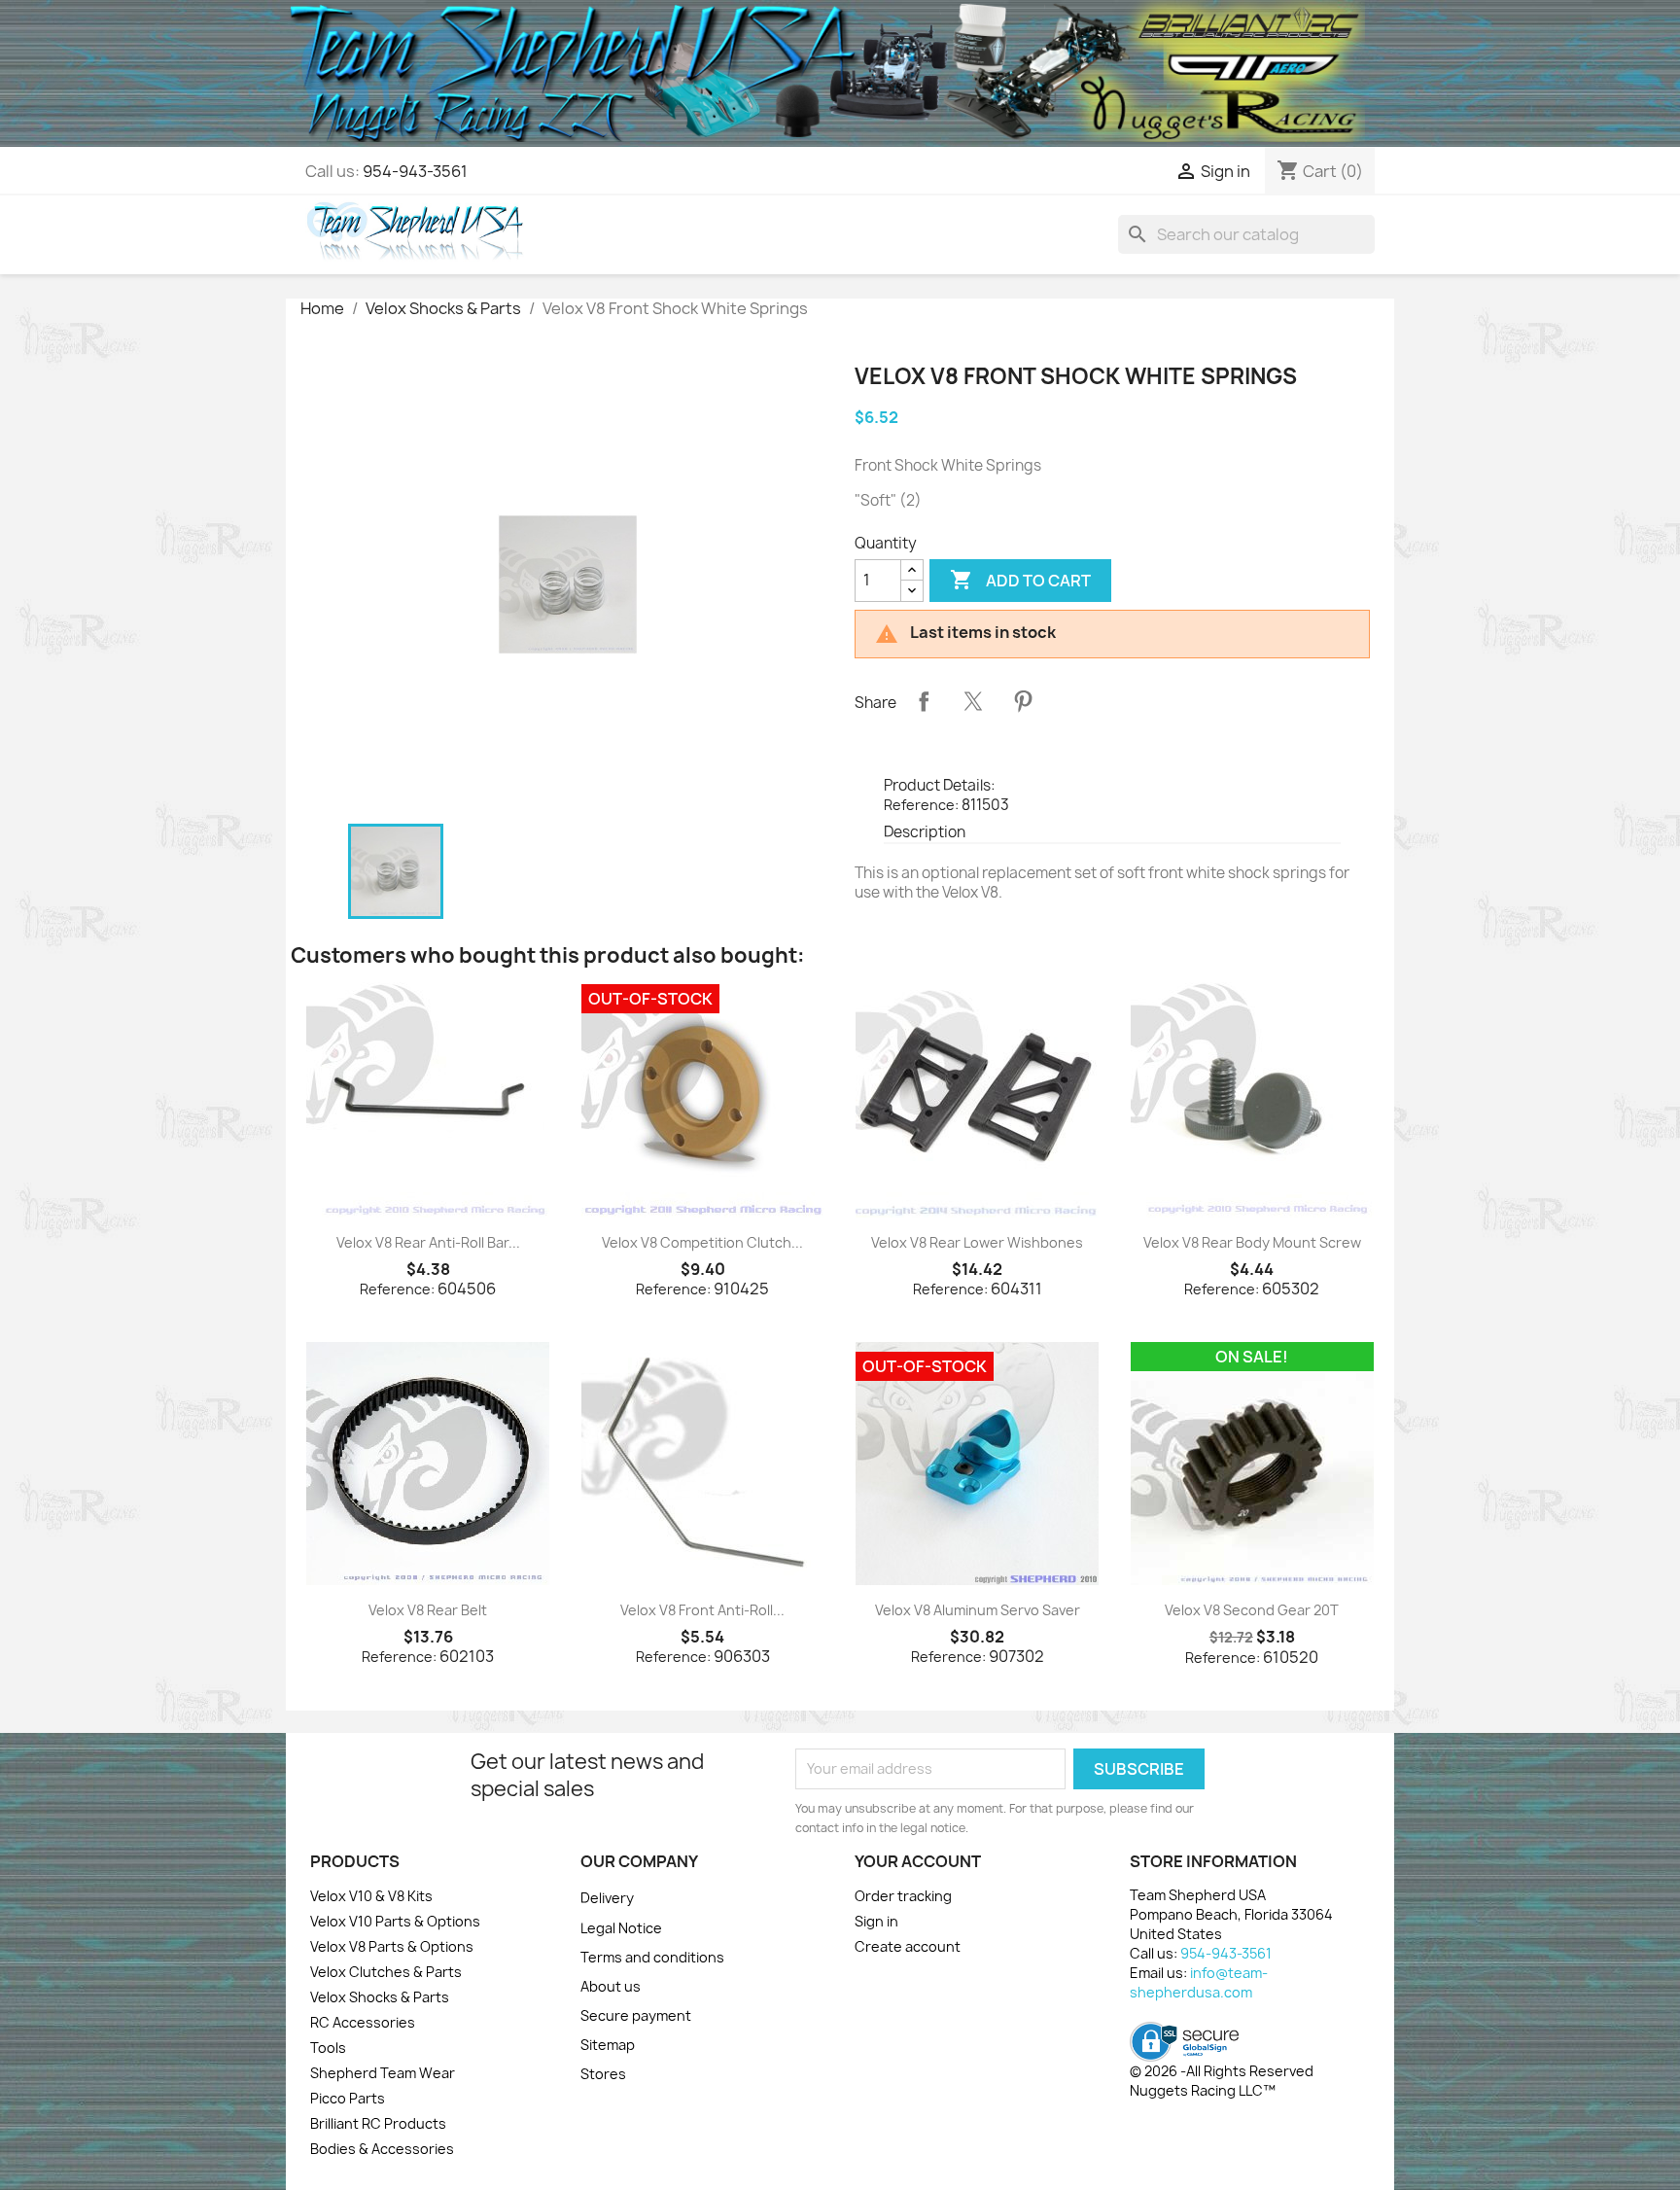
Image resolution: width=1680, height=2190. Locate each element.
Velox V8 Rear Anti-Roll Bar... (428, 1242)
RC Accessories (363, 2022)
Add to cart (1020, 580)
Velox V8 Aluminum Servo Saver (978, 1610)
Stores (603, 2074)
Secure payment (636, 2015)
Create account (908, 1946)
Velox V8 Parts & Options (392, 1946)
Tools (328, 2048)
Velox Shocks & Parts (380, 1997)
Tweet (973, 701)
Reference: (921, 805)
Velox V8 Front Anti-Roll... (702, 1610)
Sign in (876, 1921)
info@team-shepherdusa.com (1199, 1982)
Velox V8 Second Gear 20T (1252, 1610)
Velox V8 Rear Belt (428, 1610)
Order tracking (903, 1896)
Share (924, 701)
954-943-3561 (415, 171)
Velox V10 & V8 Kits (371, 1896)
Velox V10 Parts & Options (395, 1921)
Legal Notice (621, 1928)
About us (611, 1986)
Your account (918, 1861)
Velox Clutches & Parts (386, 1972)
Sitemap (608, 2045)
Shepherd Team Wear (383, 2073)
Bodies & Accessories (382, 2149)
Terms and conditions (652, 1957)
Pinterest (1023, 701)
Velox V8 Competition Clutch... (702, 1242)
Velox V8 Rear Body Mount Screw (1252, 1242)
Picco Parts (348, 2098)
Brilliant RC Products (378, 2123)
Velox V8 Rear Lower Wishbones (977, 1242)
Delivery (607, 1898)
